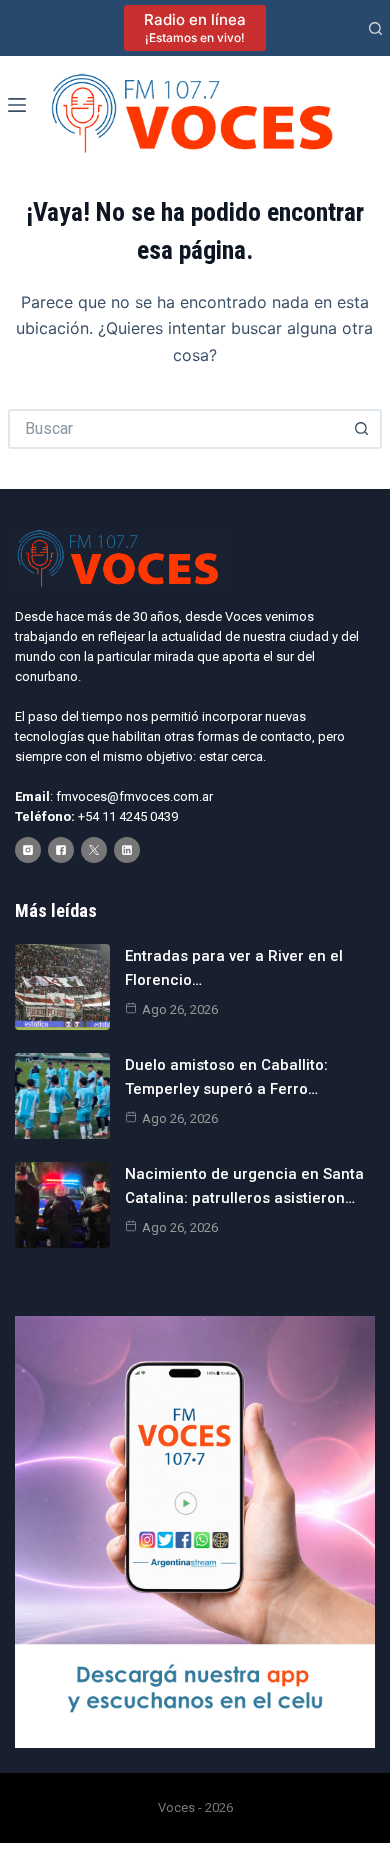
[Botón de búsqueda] (362, 429)
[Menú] (17, 105)
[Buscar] (375, 28)
